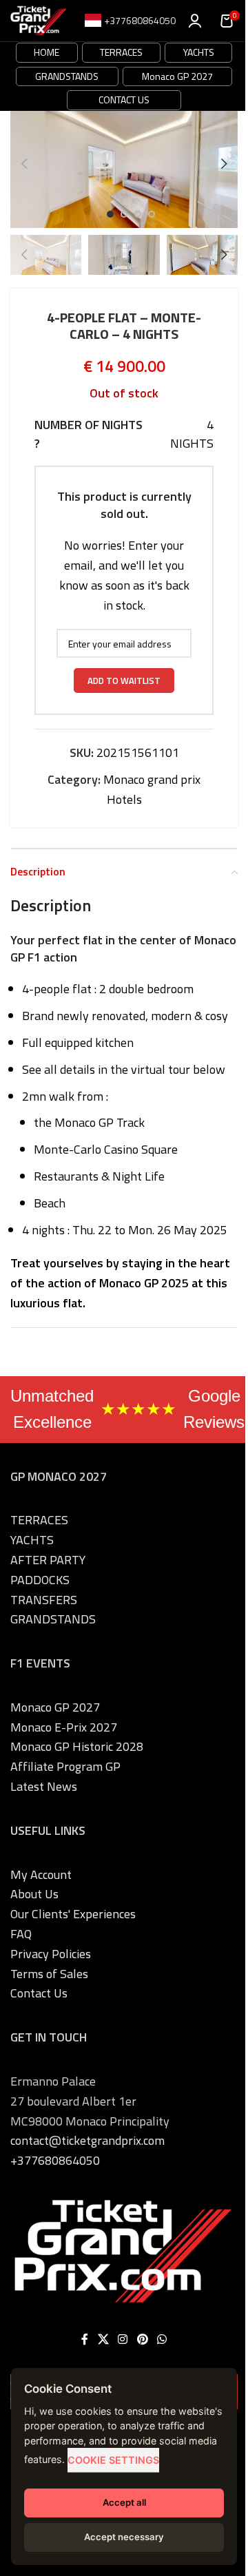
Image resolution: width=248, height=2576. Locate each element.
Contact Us (39, 1993)
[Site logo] (39, 20)
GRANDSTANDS (67, 76)
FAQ (21, 1934)
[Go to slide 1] (110, 214)
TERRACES (121, 52)
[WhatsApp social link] (162, 2340)
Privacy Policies (51, 1954)
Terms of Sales (49, 1974)
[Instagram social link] (123, 2340)
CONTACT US (124, 100)
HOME (46, 52)
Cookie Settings (113, 2460)
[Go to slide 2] (124, 214)
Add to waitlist (124, 681)
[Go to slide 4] (152, 214)
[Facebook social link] (85, 2340)
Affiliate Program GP (65, 1766)
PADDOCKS (40, 1580)
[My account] (195, 21)
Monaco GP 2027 (177, 76)
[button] (24, 164)
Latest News (44, 1786)
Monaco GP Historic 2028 (77, 1746)
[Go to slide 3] (138, 214)
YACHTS (199, 52)
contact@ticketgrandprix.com (87, 2140)
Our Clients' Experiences (73, 1914)
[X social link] (103, 2340)
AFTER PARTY (48, 1560)
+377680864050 (55, 2160)
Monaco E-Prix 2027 (64, 1727)
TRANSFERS (44, 1600)
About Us (34, 1894)
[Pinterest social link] (142, 2340)
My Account (41, 1874)
